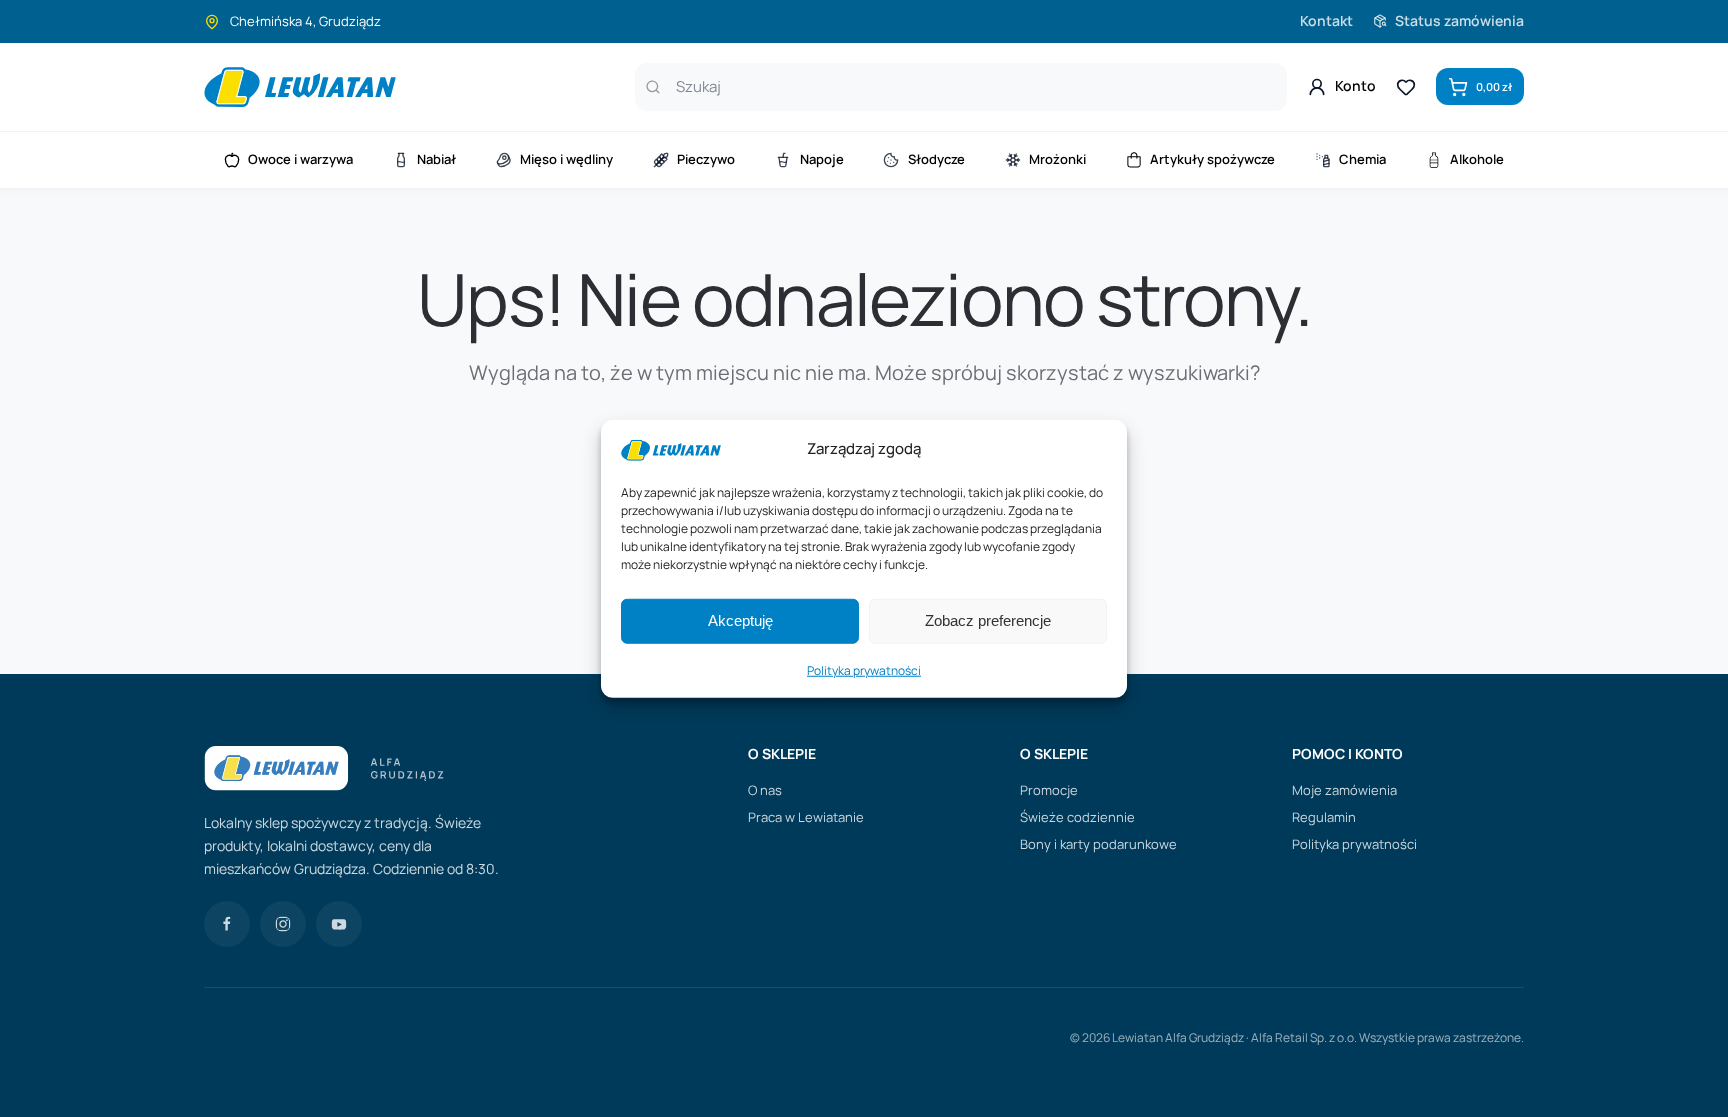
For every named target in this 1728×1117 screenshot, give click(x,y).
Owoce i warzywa (300, 159)
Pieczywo (706, 159)
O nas (765, 790)
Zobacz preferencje (988, 620)
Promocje (1049, 790)
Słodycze (936, 159)
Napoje (822, 159)
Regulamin (1324, 817)
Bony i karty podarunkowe (1098, 844)
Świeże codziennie (1077, 817)
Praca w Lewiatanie (806, 817)
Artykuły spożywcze (1212, 159)
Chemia (1362, 159)
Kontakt (1326, 20)
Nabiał (436, 159)
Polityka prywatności (864, 670)
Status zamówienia (1459, 20)
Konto (1355, 85)
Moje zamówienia (1344, 790)
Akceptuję (740, 620)
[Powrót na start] (300, 87)
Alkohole (1477, 159)
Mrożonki (1057, 159)
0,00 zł (1494, 86)
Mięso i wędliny (566, 159)
